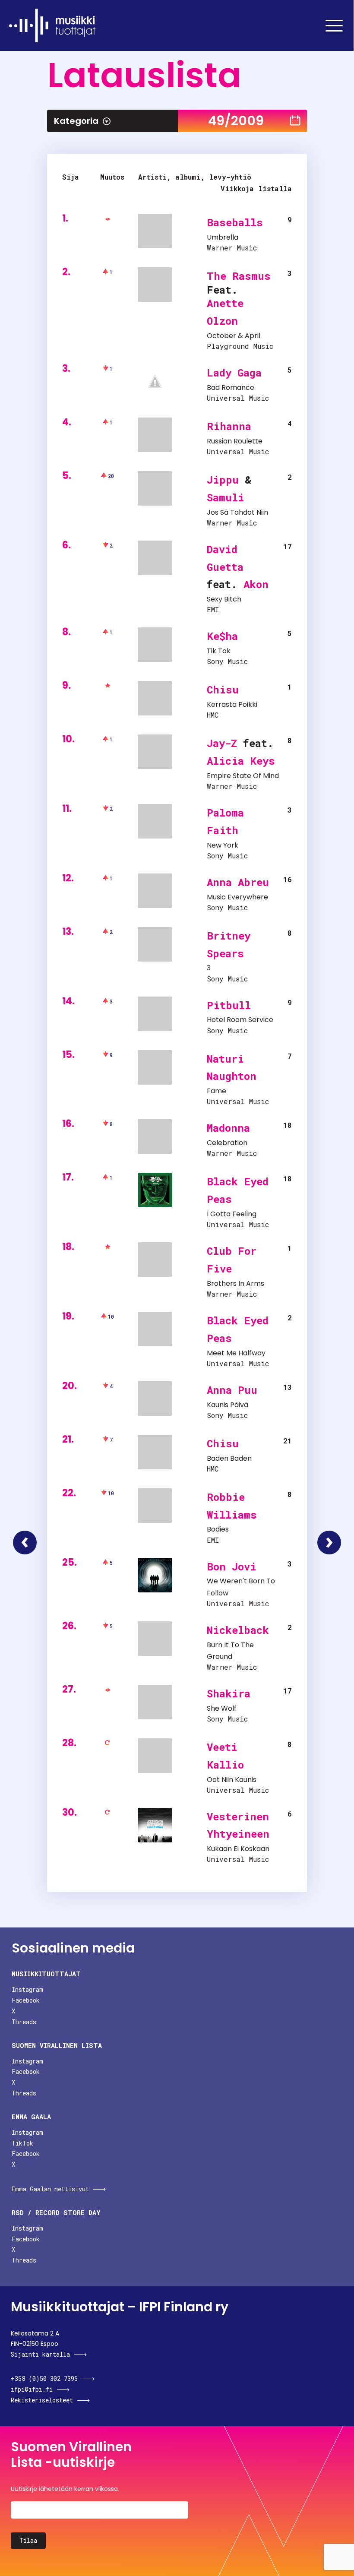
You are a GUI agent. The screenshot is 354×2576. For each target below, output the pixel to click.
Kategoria (76, 121)
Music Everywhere (237, 897)
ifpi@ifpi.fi (32, 2389)
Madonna (228, 1128)
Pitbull (229, 1005)
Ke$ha (222, 636)
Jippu (223, 480)
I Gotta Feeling (232, 1214)
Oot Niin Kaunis (232, 1780)
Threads (24, 2022)
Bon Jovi (232, 1566)
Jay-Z (222, 743)
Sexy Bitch (224, 599)
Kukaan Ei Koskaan (238, 1849)
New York (223, 845)
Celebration (227, 1143)
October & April (234, 336)
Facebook (26, 2000)
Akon (256, 584)
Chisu (223, 690)
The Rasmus (239, 276)
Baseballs (235, 222)
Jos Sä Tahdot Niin (237, 512)
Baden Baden (229, 1458)
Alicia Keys (241, 761)
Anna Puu (232, 1390)
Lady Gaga (234, 373)
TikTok (22, 2143)
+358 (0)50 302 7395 (44, 2378)
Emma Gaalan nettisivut (50, 2189)
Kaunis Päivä (228, 1405)
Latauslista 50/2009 (329, 1543)
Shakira (229, 1693)
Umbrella (223, 237)
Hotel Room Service (240, 1020)
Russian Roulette (235, 441)
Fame (217, 1091)
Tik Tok (219, 651)
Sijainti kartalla (40, 2354)
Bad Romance (231, 388)
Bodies (218, 1529)
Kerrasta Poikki (232, 704)
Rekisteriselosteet (42, 2400)
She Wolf (222, 1708)
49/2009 (236, 121)
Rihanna (229, 426)
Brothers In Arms (235, 1283)
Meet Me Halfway (236, 1353)
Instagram (27, 1989)
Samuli (226, 497)
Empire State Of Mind (243, 776)
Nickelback (238, 1630)
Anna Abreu (238, 882)
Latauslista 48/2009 (25, 1543)
